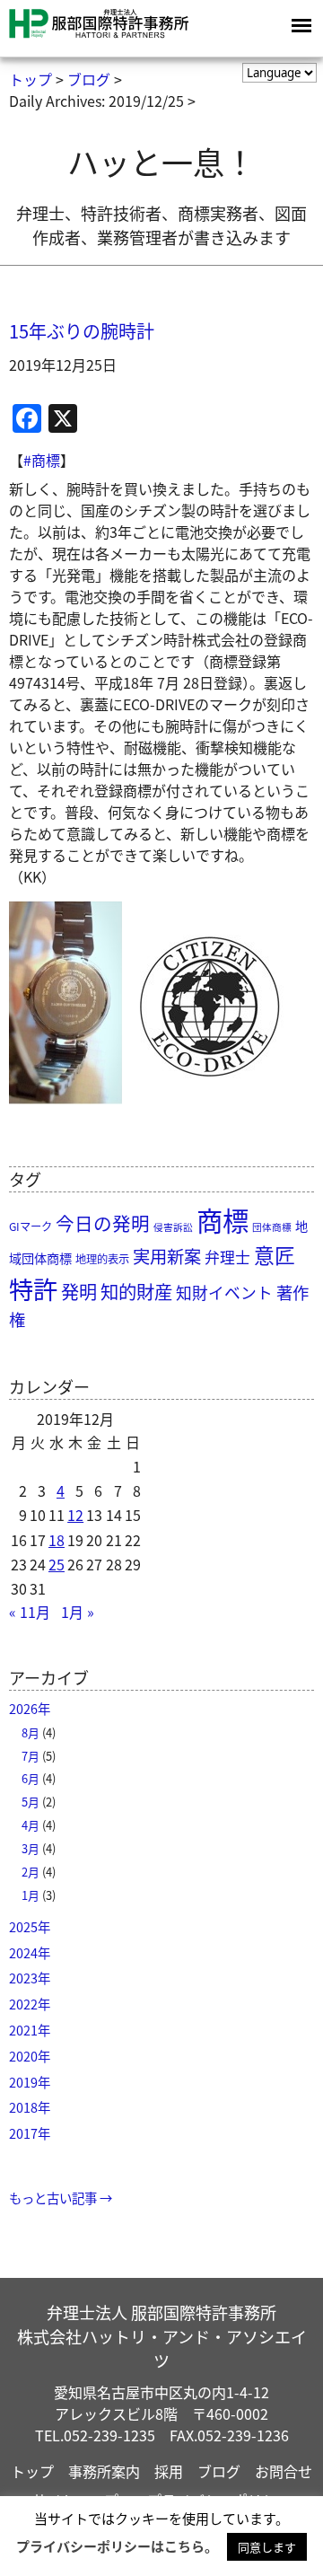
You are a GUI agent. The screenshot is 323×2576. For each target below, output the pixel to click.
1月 (31, 1895)
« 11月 (30, 1612)
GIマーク (31, 1226)
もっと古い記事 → (61, 2198)
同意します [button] (267, 2547)
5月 (31, 1802)
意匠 (275, 1255)
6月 (31, 1778)
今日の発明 (103, 1223)
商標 (223, 1219)
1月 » (78, 1612)
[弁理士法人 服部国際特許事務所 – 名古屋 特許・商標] (99, 35)
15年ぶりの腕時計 (82, 331)
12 (75, 1515)
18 (57, 1540)
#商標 (42, 460)
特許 (33, 1288)
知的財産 (136, 1291)
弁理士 (227, 1257)
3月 (31, 1848)
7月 (31, 1756)
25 (57, 1564)
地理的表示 (102, 1259)
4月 (31, 1825)
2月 (31, 1872)
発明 (79, 1292)
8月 (31, 1732)
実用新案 (167, 1256)
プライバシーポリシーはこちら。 (117, 2546)
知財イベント (224, 1292)
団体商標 (272, 1227)
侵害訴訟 (173, 1227)
